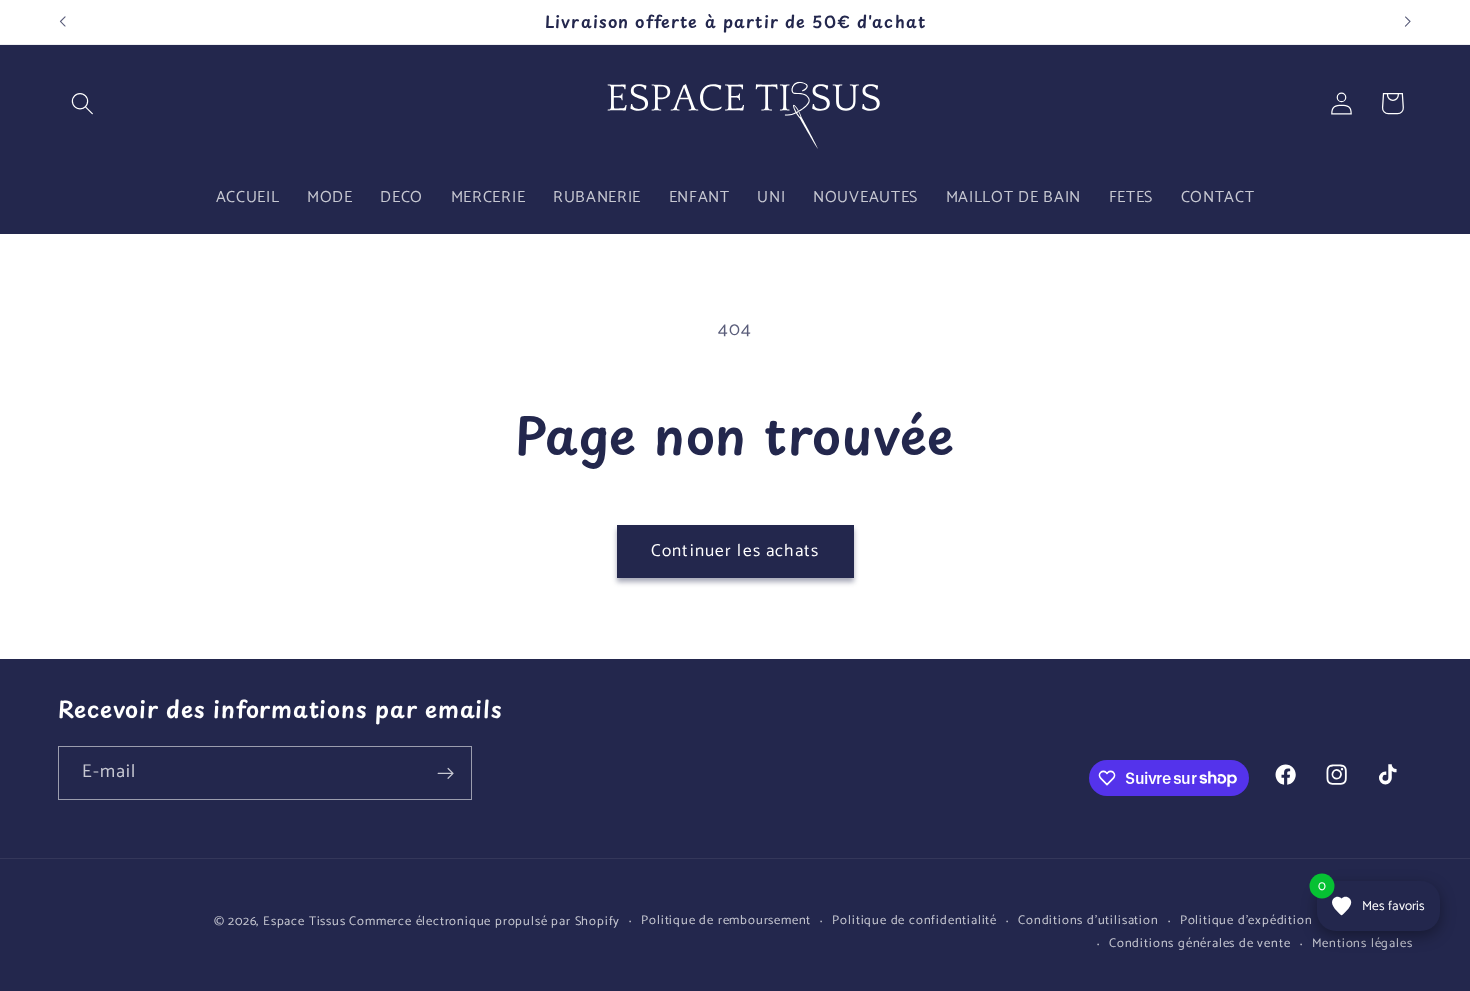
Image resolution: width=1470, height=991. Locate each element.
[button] (83, 103)
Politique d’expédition (1246, 921)
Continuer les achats (735, 551)
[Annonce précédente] (62, 22)
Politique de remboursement (726, 921)
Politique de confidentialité (914, 921)
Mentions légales (1362, 944)
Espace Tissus (304, 921)
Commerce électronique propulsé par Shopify (484, 921)
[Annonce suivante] (1408, 22)
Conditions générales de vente (1199, 944)
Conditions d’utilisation (1088, 921)
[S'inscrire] (445, 773)
